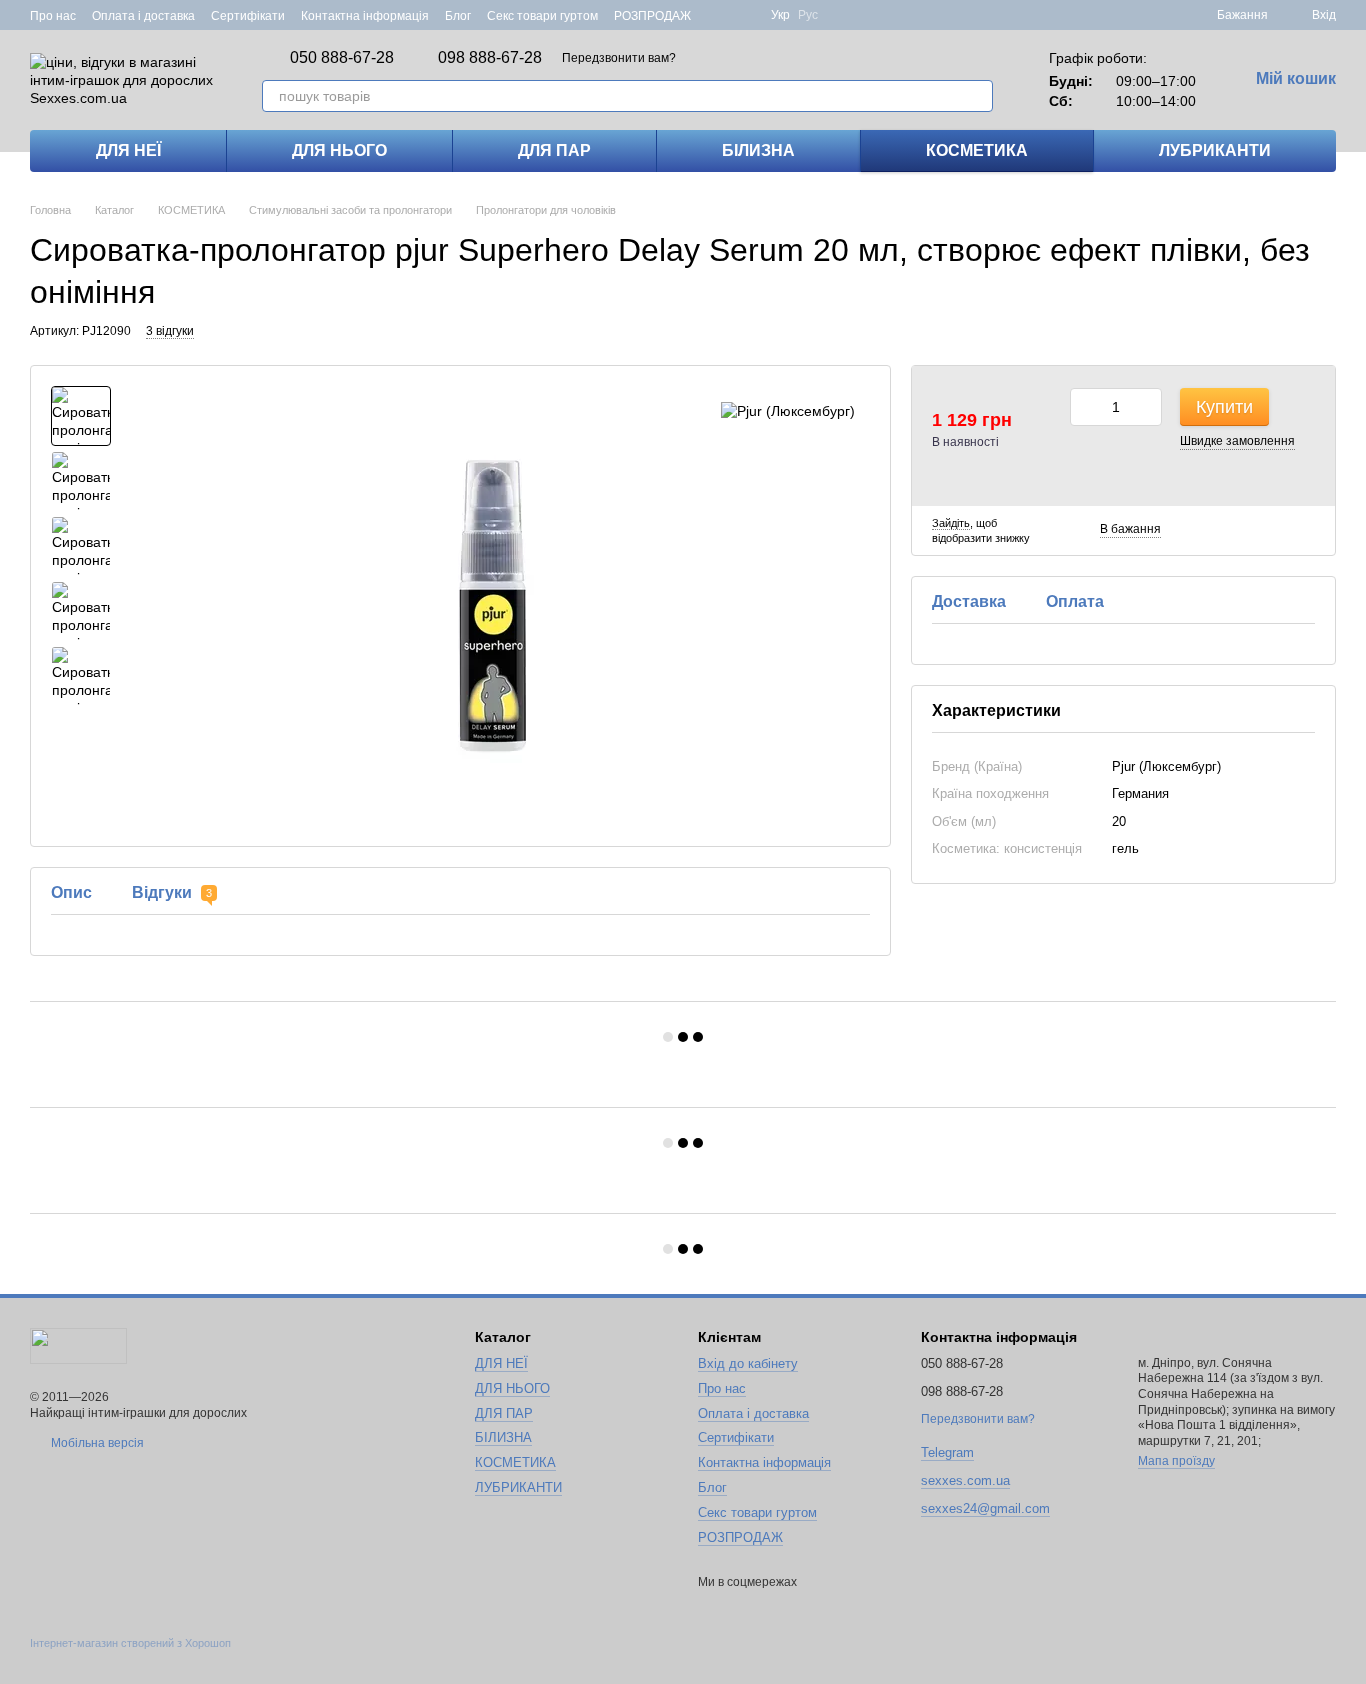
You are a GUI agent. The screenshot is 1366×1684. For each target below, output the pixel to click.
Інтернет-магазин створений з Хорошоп (130, 1643)
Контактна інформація (365, 16)
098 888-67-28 (490, 58)
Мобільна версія (96, 1443)
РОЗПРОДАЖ (652, 16)
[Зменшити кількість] (1085, 407)
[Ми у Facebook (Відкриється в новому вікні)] (719, 15)
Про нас (53, 16)
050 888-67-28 (342, 58)
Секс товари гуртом (542, 16)
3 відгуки (170, 331)
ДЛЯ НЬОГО (339, 150)
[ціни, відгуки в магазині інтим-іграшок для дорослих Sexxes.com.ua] (78, 1345)
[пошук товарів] (977, 96)
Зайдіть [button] (951, 523)
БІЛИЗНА (758, 150)
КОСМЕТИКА (977, 150)
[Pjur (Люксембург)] (788, 410)
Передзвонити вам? (619, 58)
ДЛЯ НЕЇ (128, 150)
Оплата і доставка (143, 16)
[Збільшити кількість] (1147, 407)
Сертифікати (248, 16)
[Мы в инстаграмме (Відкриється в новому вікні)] (743, 15)
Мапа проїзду (1176, 1461)
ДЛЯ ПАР (554, 150)
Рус (808, 15)
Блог (458, 16)
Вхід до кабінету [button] (748, 1363)
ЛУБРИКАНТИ (1215, 150)
